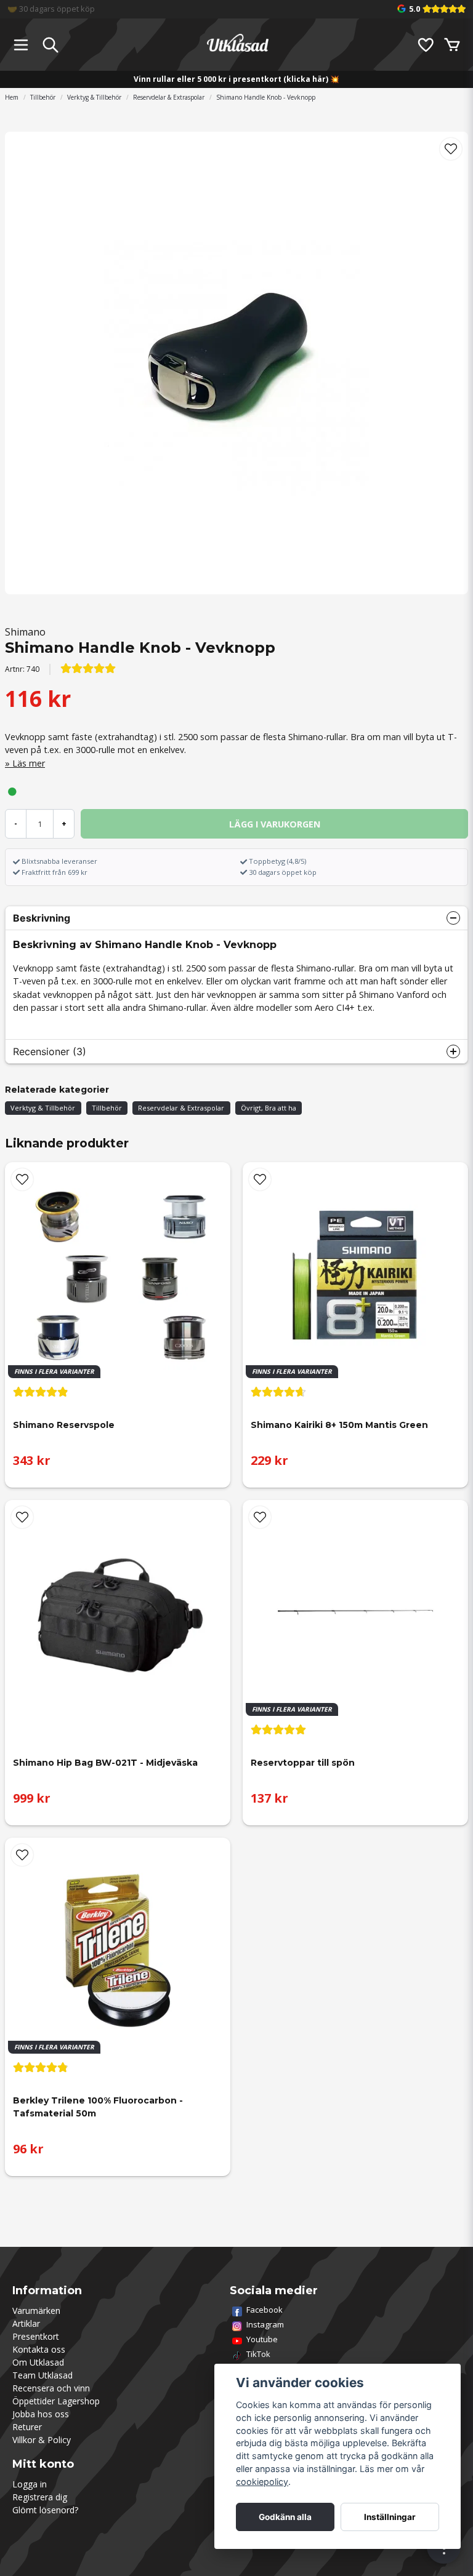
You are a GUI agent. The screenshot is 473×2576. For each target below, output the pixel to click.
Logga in (30, 2484)
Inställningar (390, 2517)
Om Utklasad (38, 2362)
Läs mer (29, 763)
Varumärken (36, 2311)
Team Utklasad (42, 2375)
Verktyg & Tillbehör (94, 97)
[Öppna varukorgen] (452, 45)
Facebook (265, 2310)
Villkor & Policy (42, 2440)
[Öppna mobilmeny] (21, 45)
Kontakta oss (39, 2349)
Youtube (262, 2339)
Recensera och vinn (51, 2388)
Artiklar (26, 2323)
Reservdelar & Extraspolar (169, 97)
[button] (451, 149)
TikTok (258, 2354)
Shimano (25, 632)
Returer (27, 2427)
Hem (12, 97)
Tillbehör (43, 97)
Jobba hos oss (41, 2414)
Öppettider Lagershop (56, 2401)
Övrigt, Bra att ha (269, 1108)
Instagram (265, 2324)
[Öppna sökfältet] (51, 45)
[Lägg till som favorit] (425, 45)
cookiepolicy (262, 2482)
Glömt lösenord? (45, 2510)
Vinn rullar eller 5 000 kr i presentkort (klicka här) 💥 (236, 79)
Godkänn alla (285, 2517)
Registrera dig (40, 2497)
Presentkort (36, 2336)
